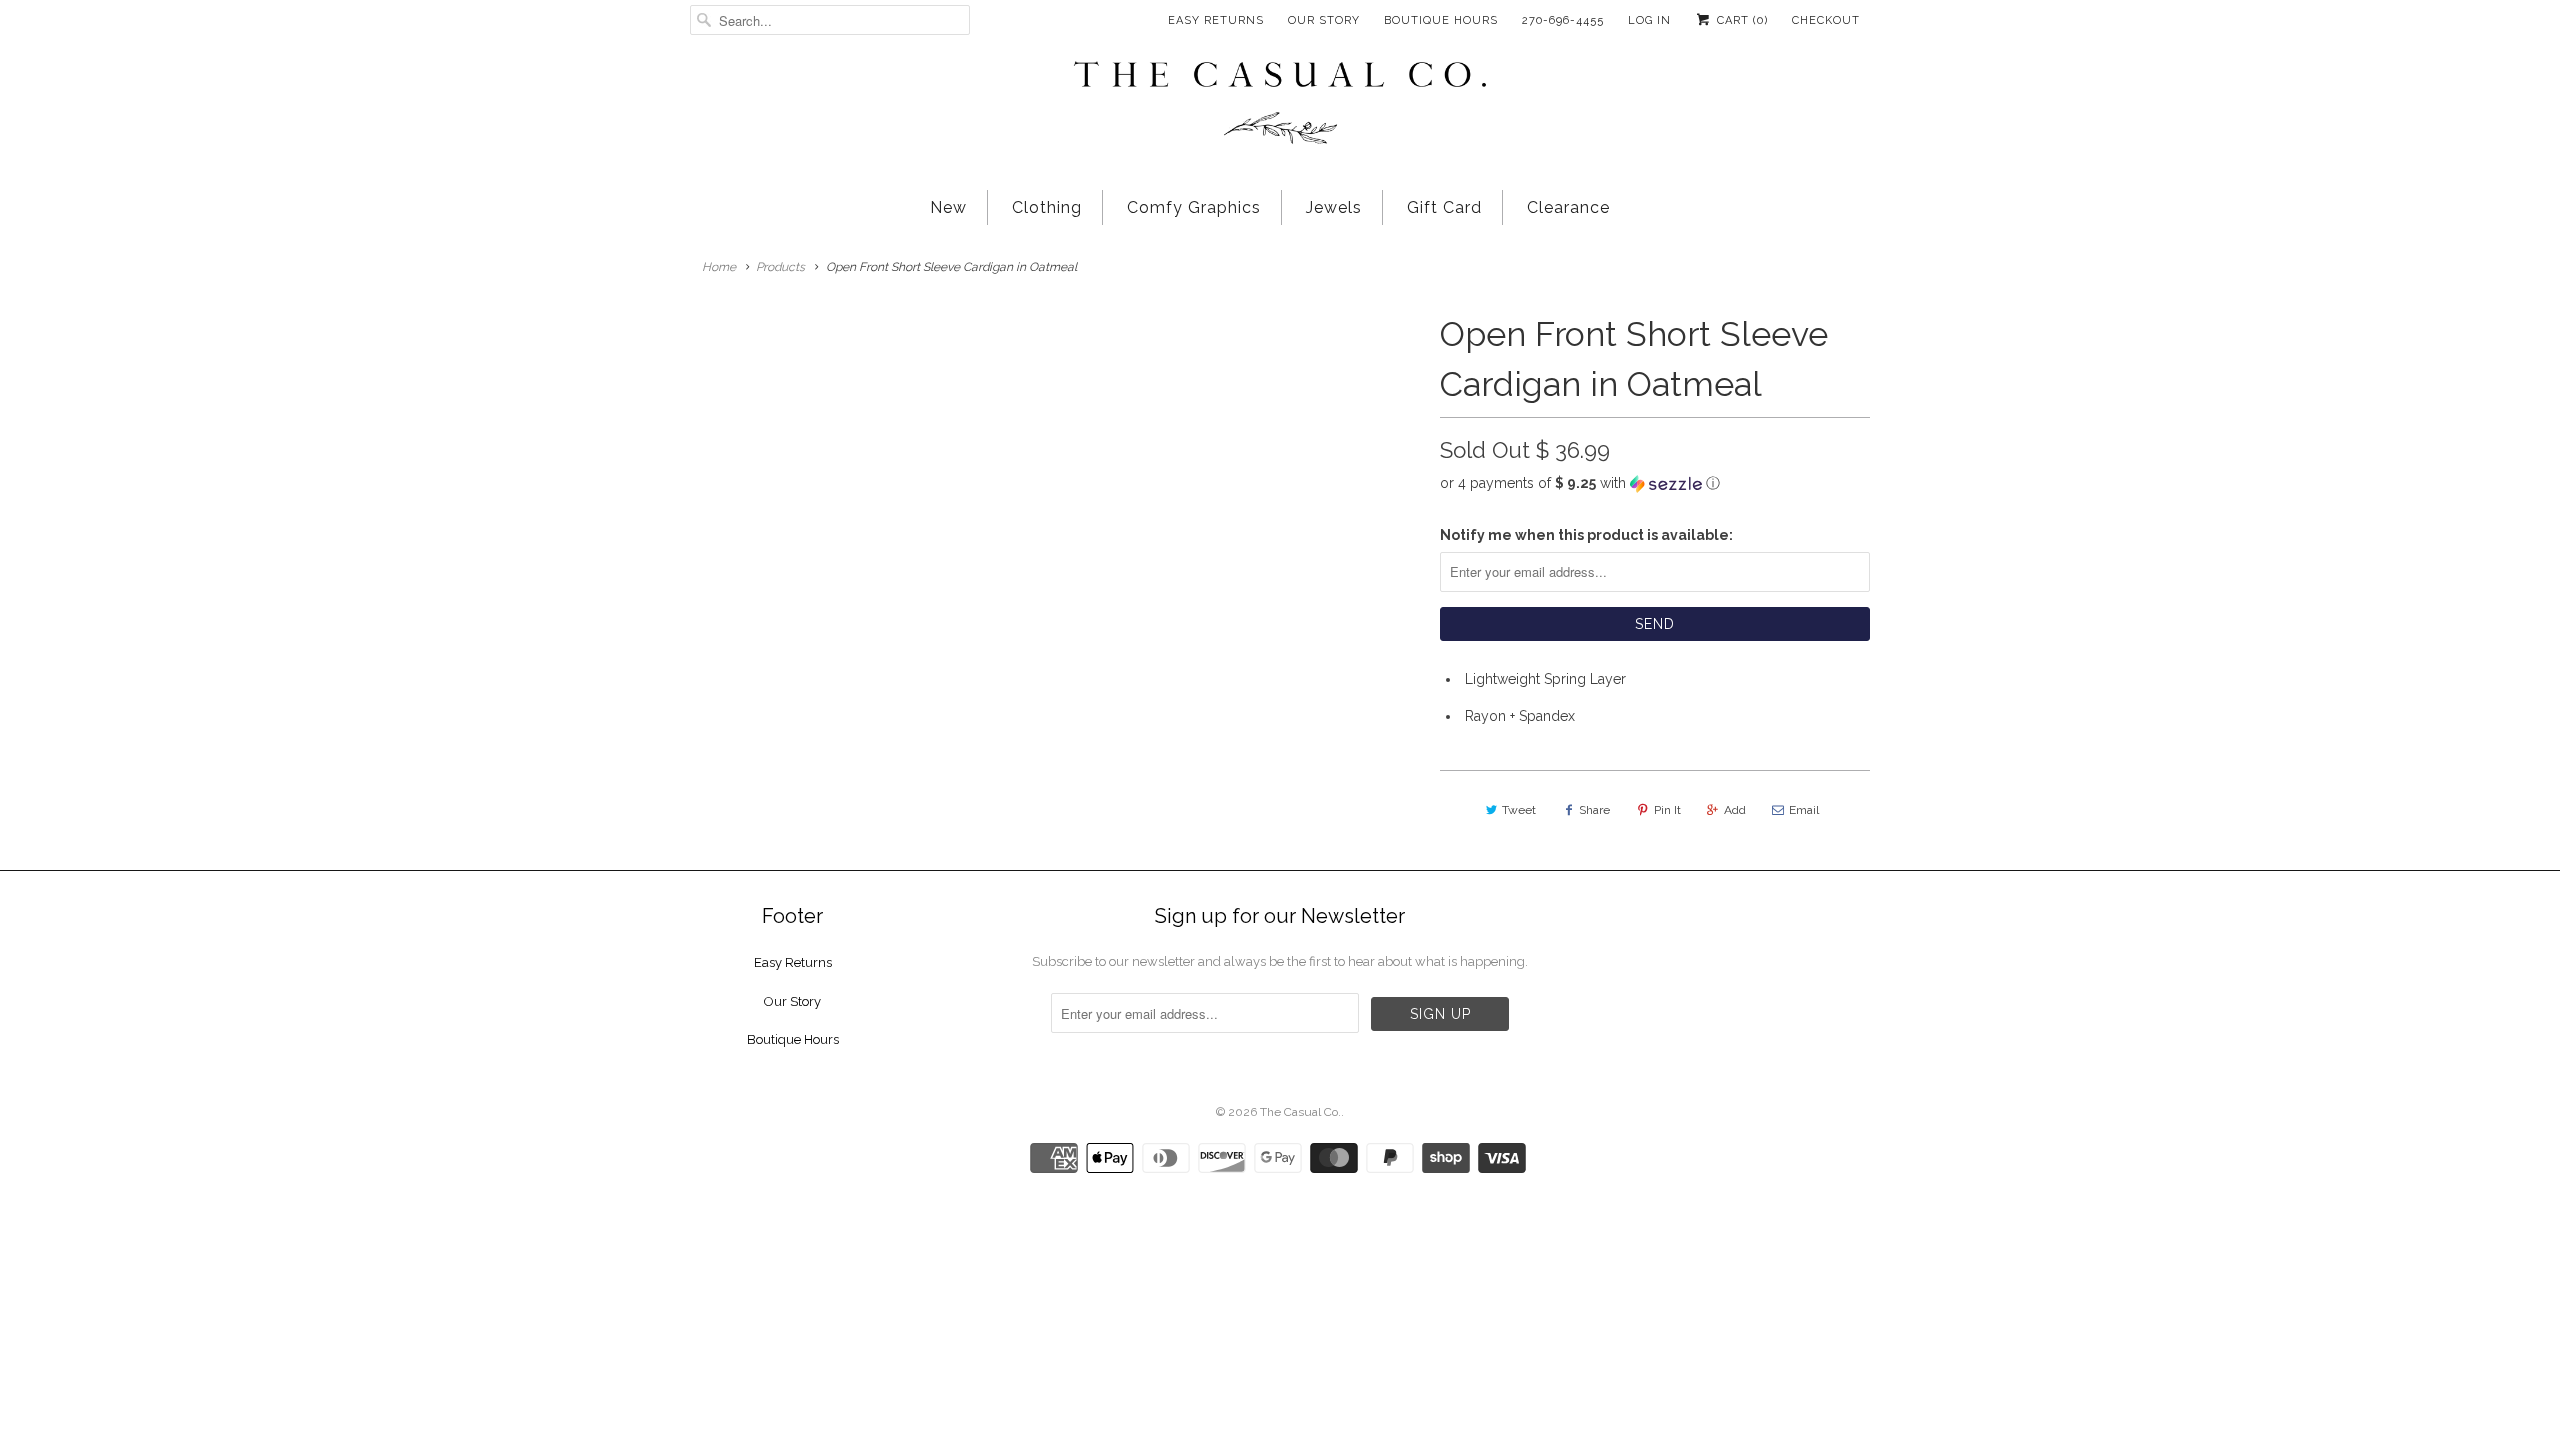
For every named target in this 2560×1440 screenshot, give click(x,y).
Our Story (1324, 20)
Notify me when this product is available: (1586, 535)
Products (780, 267)
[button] (1655, 483)
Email (1804, 810)
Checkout (1826, 20)
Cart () (1740, 20)
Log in (1649, 20)
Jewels (1334, 207)
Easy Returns (1216, 20)
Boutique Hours (1441, 20)
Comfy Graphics (1194, 207)
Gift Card (1444, 207)
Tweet (1519, 810)
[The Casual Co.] (1280, 105)
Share (1594, 810)
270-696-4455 (1563, 20)
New (948, 207)
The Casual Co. (1300, 1112)
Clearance (1568, 207)
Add (1735, 810)
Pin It (1667, 810)
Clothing (1047, 207)
